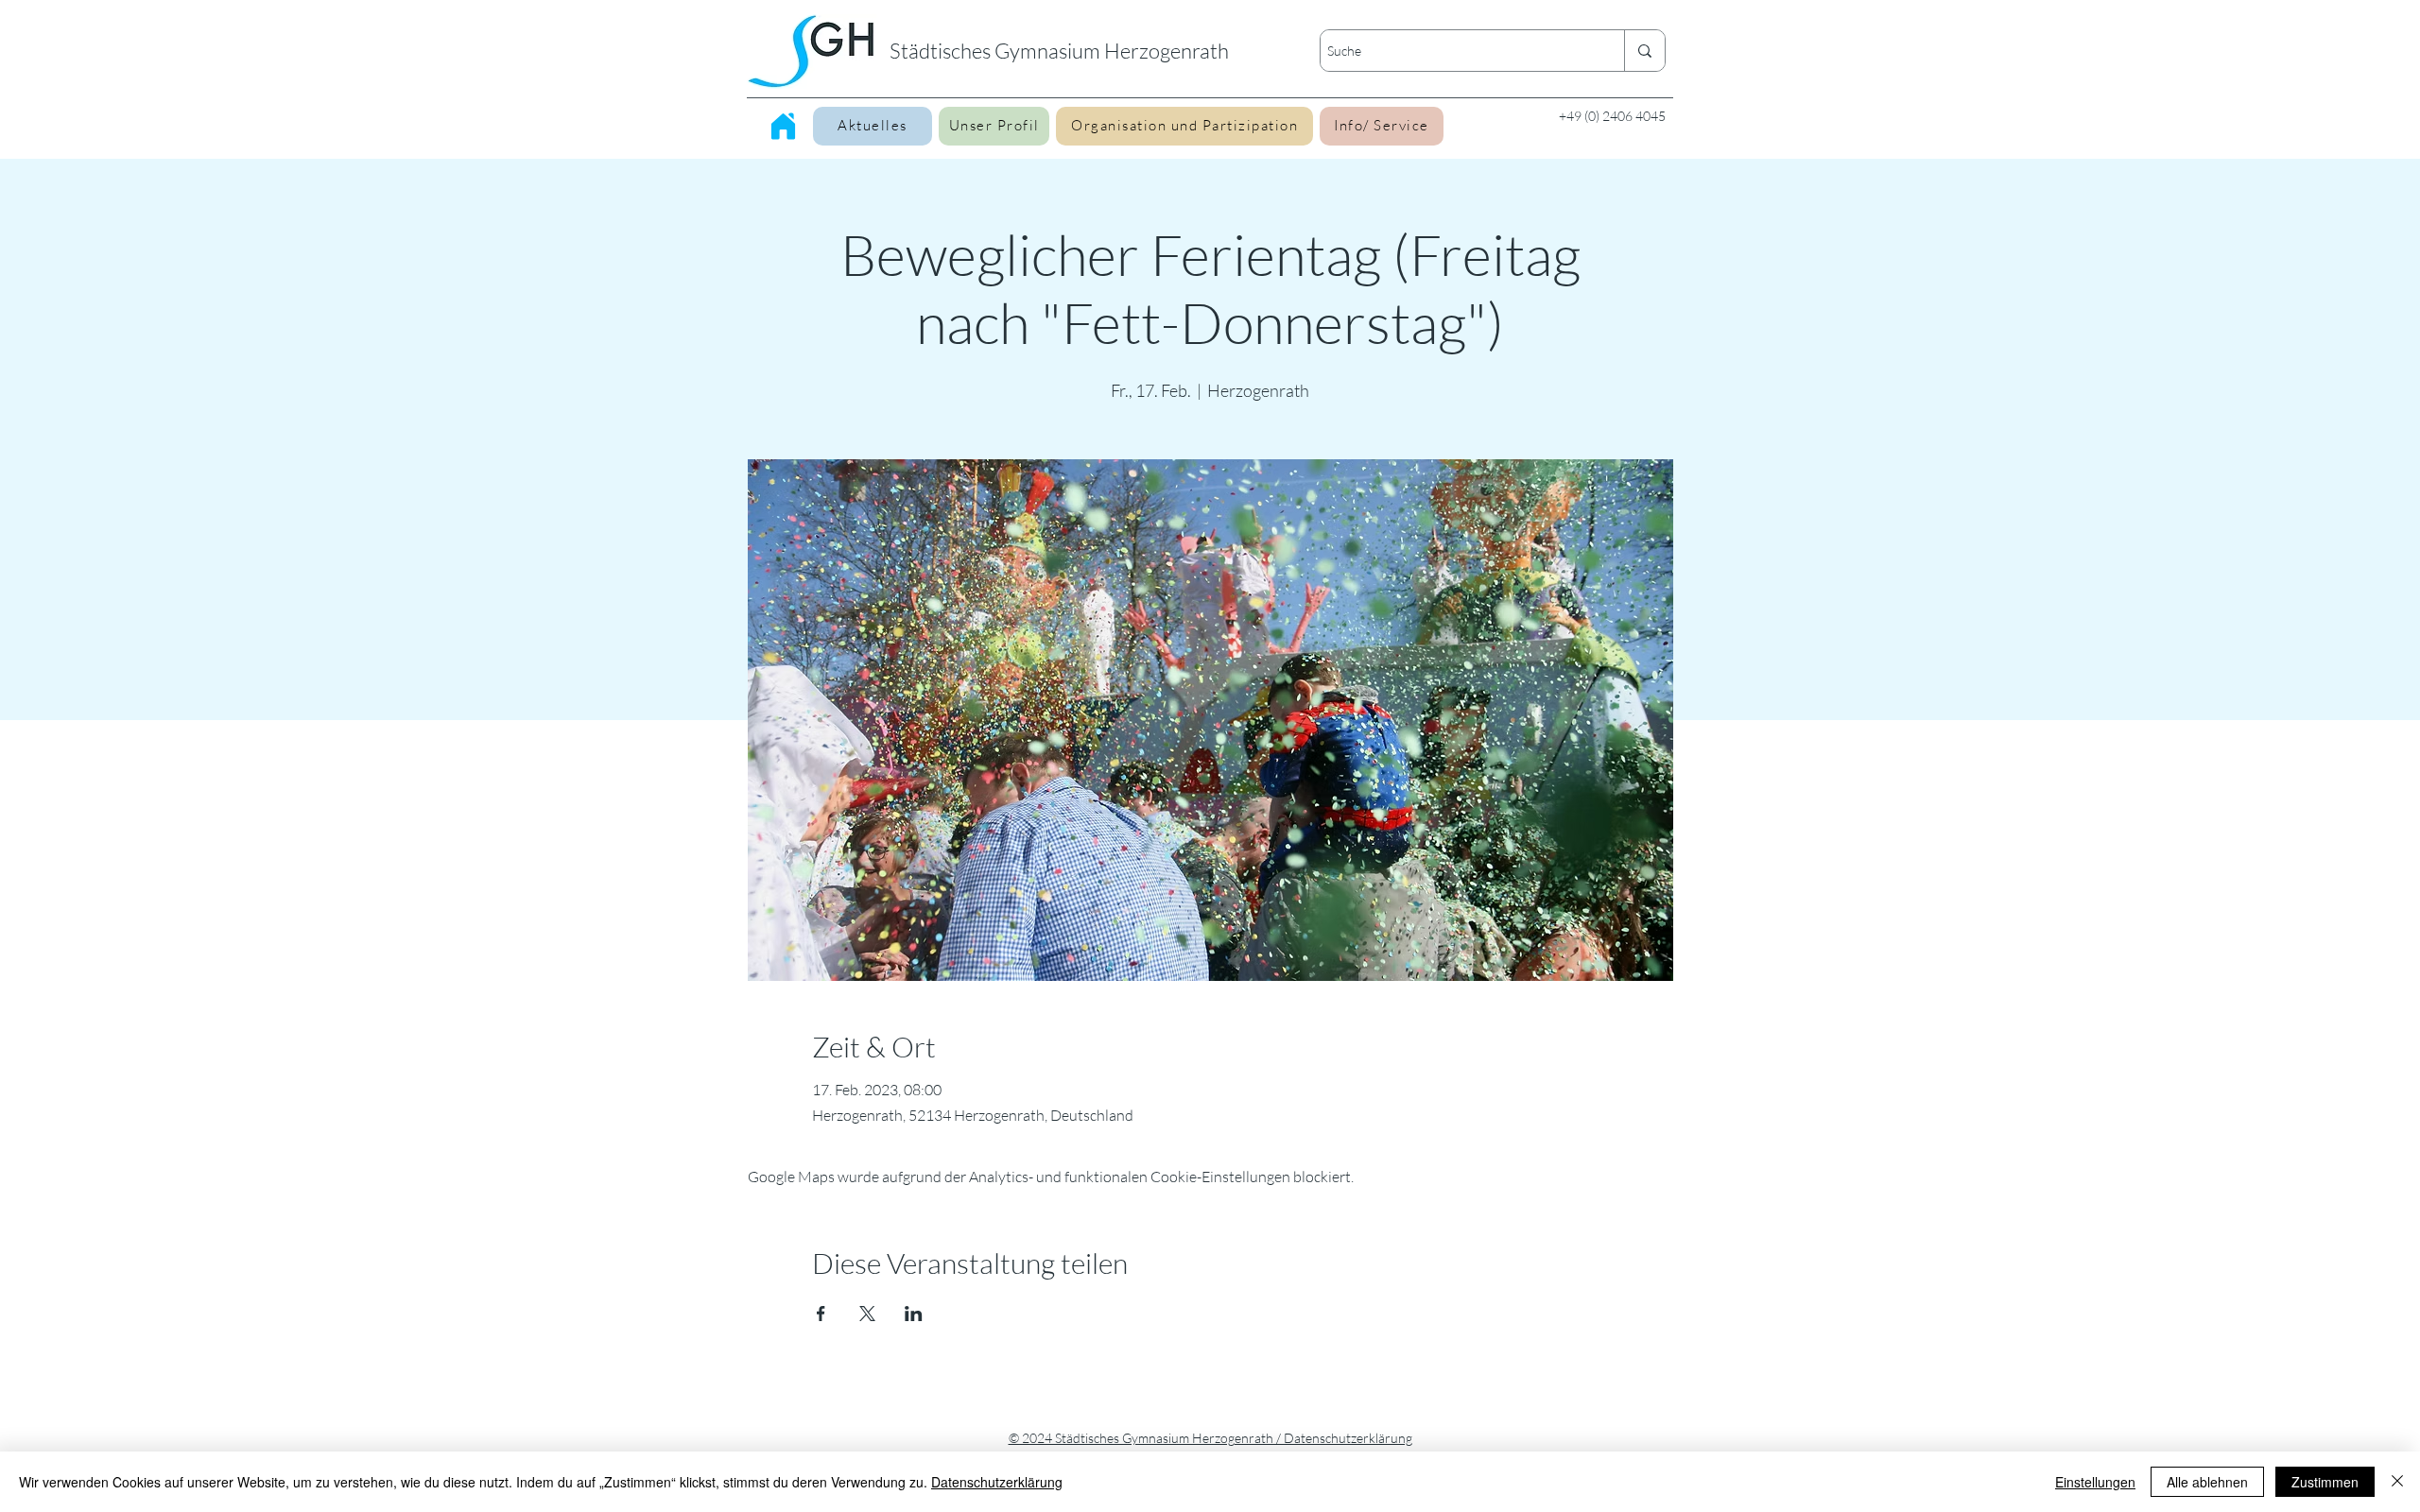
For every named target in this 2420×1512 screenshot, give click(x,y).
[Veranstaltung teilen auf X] (867, 1314)
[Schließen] (2397, 1482)
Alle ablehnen (2207, 1482)
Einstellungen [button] (2095, 1482)
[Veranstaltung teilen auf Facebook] (821, 1314)
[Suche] (1644, 51)
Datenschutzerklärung (997, 1482)
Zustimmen (2325, 1482)
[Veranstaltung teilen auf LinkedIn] (914, 1314)
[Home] (783, 126)
